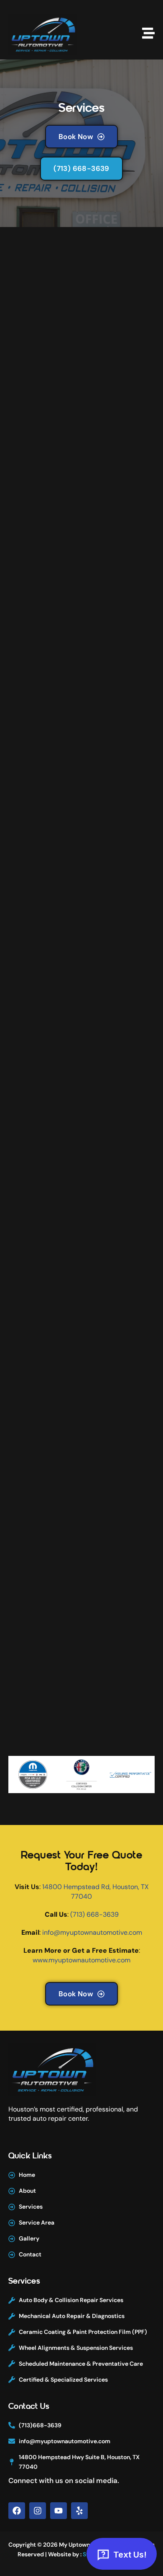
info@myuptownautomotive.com (92, 1932)
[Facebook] (17, 2511)
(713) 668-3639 (94, 1914)
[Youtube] (59, 2511)
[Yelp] (79, 2511)
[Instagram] (38, 2511)
